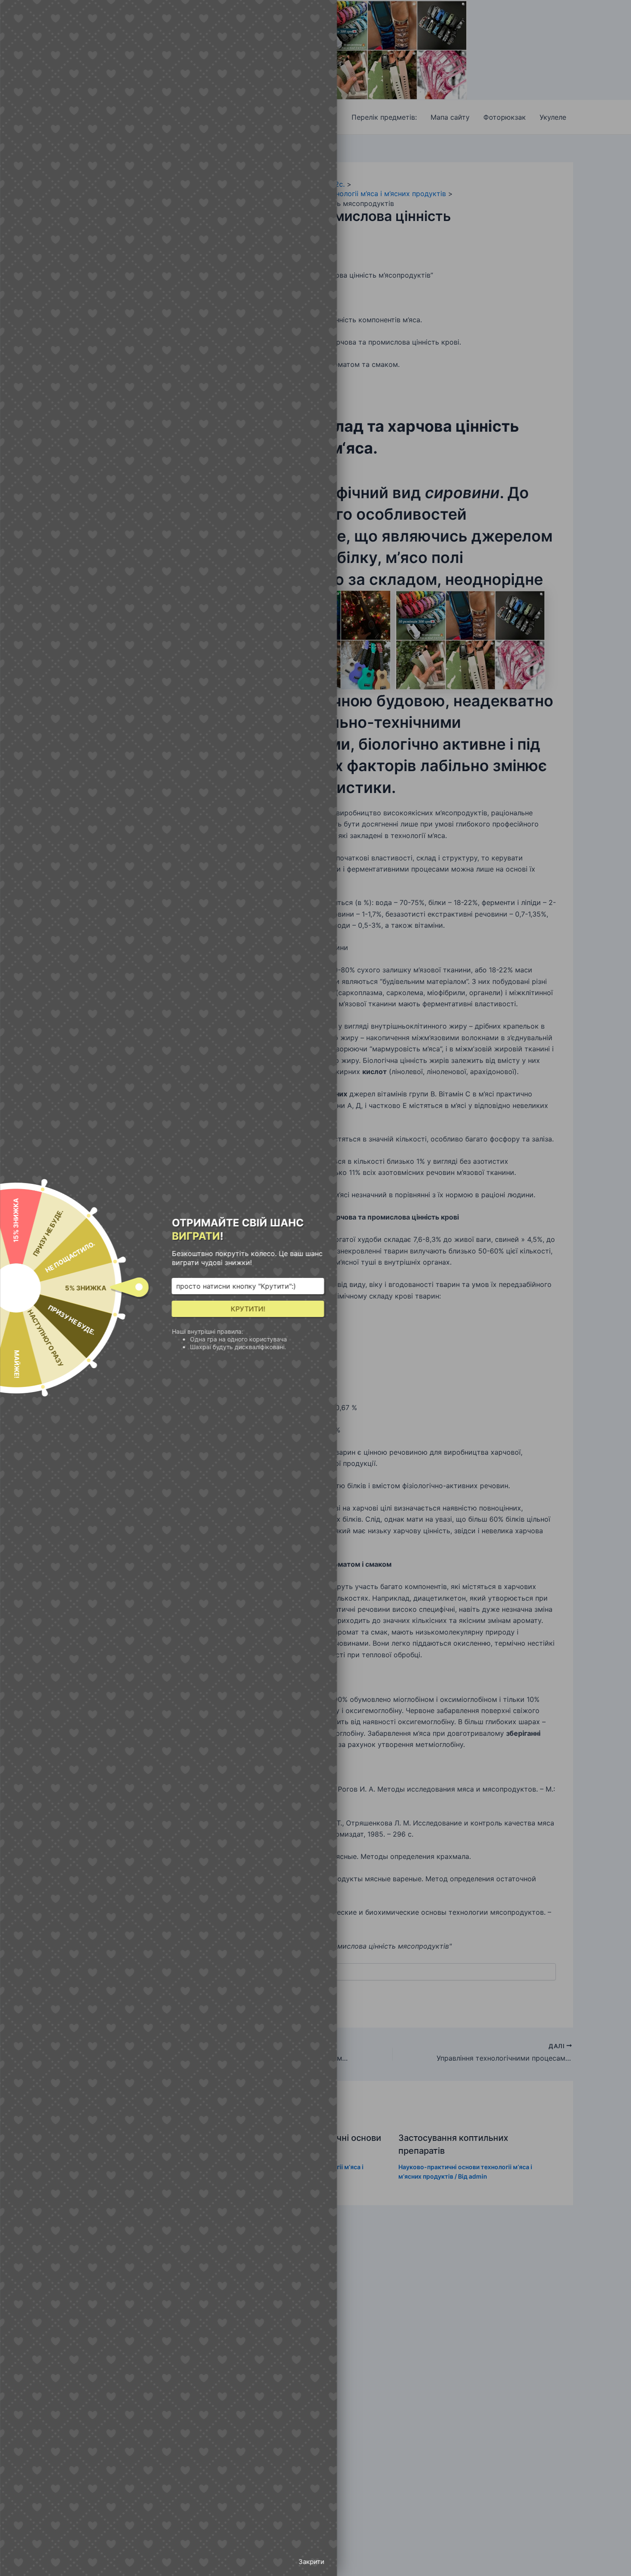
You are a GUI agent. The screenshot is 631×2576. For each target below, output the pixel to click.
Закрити (311, 2562)
